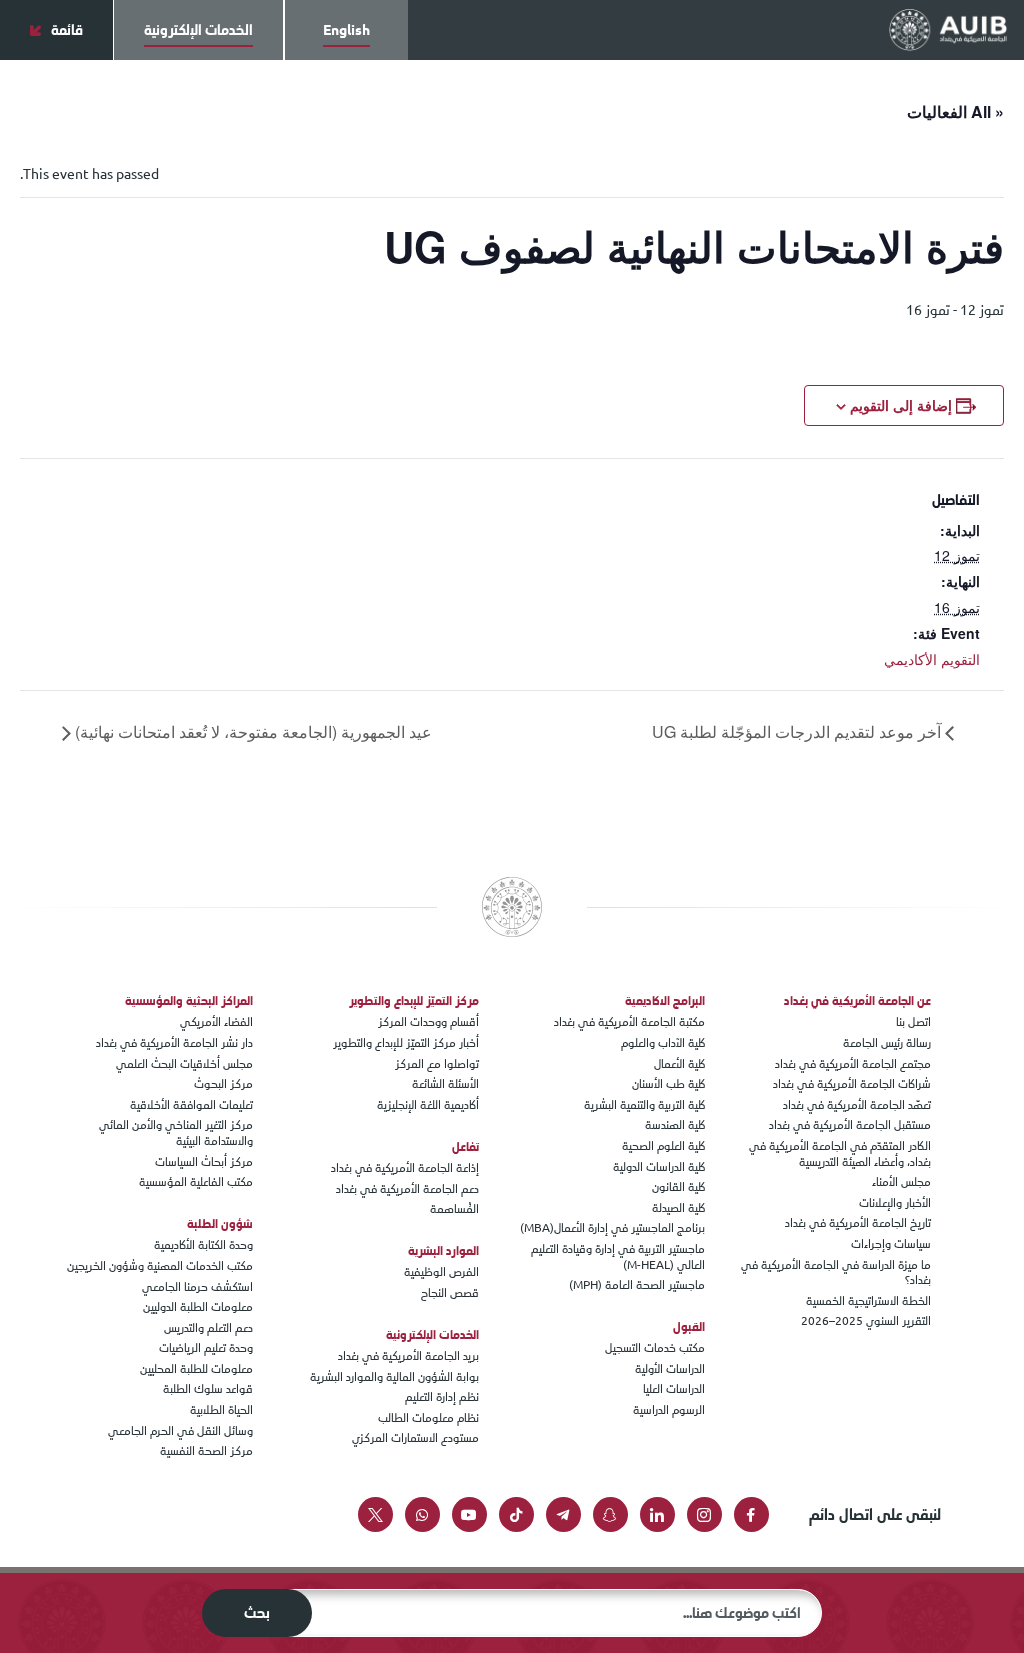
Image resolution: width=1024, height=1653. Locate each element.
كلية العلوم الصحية (663, 1146)
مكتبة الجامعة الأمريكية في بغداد (629, 1022)
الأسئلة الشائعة (445, 1084)
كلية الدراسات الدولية (659, 1167)
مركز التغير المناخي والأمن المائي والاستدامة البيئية (176, 1133)
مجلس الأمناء (901, 1182)
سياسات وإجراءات (891, 1244)
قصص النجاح (450, 1293)
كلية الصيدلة (678, 1208)
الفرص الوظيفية (441, 1272)
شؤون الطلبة (220, 1224)
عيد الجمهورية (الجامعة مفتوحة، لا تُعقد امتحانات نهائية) (251, 731)
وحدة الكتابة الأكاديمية (203, 1245)
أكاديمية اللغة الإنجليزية (428, 1105)
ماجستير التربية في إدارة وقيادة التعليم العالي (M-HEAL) (618, 1257)
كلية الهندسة (675, 1125)
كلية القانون (678, 1187)
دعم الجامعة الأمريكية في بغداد (407, 1189)
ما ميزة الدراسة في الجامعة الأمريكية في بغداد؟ (836, 1273)
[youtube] (469, 1514)
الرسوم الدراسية (669, 1410)
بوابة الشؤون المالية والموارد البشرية (394, 1377)
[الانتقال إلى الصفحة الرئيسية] (948, 29)
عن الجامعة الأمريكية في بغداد (857, 1001)
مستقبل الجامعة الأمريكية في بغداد (850, 1125)
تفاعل (465, 1147)
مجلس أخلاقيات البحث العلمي (184, 1064)
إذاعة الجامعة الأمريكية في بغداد (405, 1168)
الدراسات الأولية (670, 1369)
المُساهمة (454, 1209)
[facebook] (751, 1514)
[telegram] (563, 1514)
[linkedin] (657, 1514)
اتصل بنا (913, 1022)
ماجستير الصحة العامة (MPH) (637, 1285)
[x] (375, 1514)
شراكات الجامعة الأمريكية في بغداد (852, 1084)
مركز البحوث (223, 1084)
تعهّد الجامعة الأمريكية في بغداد (857, 1105)
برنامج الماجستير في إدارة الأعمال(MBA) (612, 1228)
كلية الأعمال (679, 1064)
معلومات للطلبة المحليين (196, 1369)
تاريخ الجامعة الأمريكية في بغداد (858, 1223)
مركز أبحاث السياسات (204, 1162)
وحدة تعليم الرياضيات (206, 1348)
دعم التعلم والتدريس (208, 1328)
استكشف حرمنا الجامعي (197, 1287)
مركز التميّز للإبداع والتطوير (414, 1001)
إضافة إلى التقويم (901, 405)
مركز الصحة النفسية (206, 1451)
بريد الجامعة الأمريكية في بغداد (408, 1356)
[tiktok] (516, 1514)
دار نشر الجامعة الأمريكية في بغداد (174, 1043)
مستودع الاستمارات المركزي (415, 1438)
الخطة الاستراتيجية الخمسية (868, 1301)
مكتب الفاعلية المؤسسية (196, 1182)
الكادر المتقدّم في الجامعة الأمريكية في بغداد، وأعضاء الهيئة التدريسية (840, 1154)
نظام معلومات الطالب (428, 1418)
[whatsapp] (422, 1514)
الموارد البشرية (443, 1251)
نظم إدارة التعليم (442, 1397)
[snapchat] (610, 1514)
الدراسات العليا (674, 1389)
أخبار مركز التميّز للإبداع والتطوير (406, 1043)
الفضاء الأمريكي (216, 1022)
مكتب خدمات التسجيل (655, 1348)
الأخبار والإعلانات (895, 1203)
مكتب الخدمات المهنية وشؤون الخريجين (160, 1266)
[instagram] (704, 1514)
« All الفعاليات (955, 111)
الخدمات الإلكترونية (432, 1335)
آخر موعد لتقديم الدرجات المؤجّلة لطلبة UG (798, 731)
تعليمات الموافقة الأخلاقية (191, 1105)
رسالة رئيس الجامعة (887, 1043)
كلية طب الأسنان (668, 1084)
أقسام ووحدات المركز (428, 1022)
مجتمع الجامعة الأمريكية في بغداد (853, 1064)
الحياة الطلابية (221, 1410)
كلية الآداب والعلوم (663, 1043)
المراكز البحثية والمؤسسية (189, 1001)
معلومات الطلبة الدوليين (198, 1307)
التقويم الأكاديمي (932, 659)
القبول (689, 1327)
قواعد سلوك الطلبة (208, 1389)
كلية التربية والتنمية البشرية (644, 1105)
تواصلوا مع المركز (437, 1064)
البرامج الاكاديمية (665, 1001)
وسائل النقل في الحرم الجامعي (180, 1431)
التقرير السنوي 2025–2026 (866, 1321)
